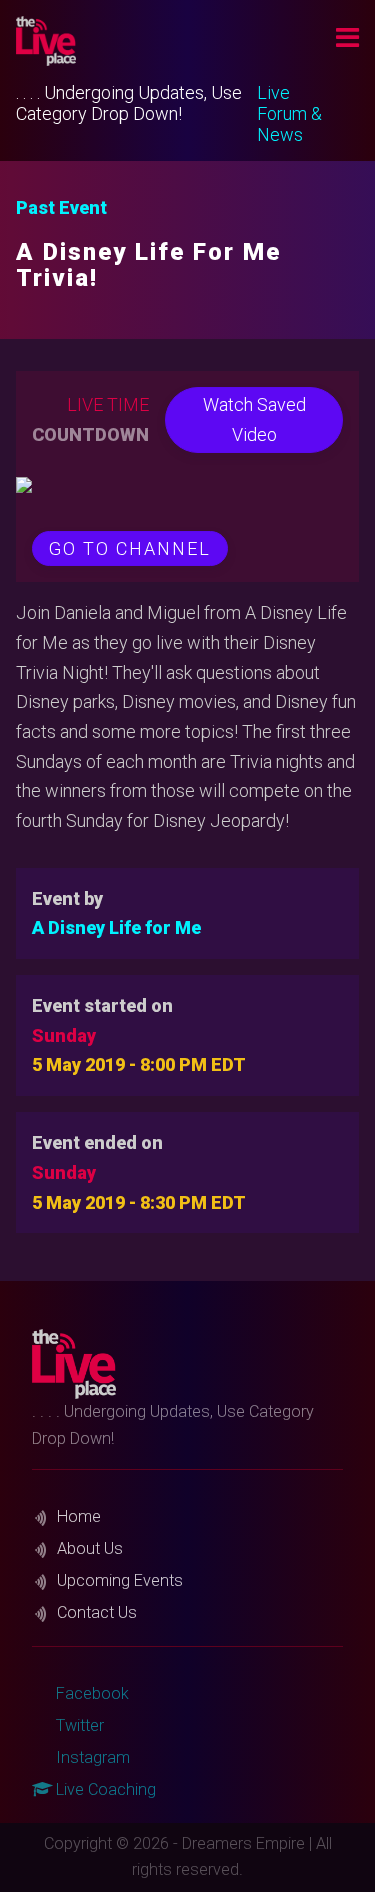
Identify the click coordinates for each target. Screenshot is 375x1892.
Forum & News (289, 124)
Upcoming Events (120, 1580)
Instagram (91, 1757)
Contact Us (97, 1612)
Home (79, 1516)
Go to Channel (130, 548)
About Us (90, 1548)
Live (273, 92)
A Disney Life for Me (116, 927)
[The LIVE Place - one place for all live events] (144, 41)
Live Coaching (104, 1789)
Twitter (78, 1725)
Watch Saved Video (254, 419)
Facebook (90, 1693)
